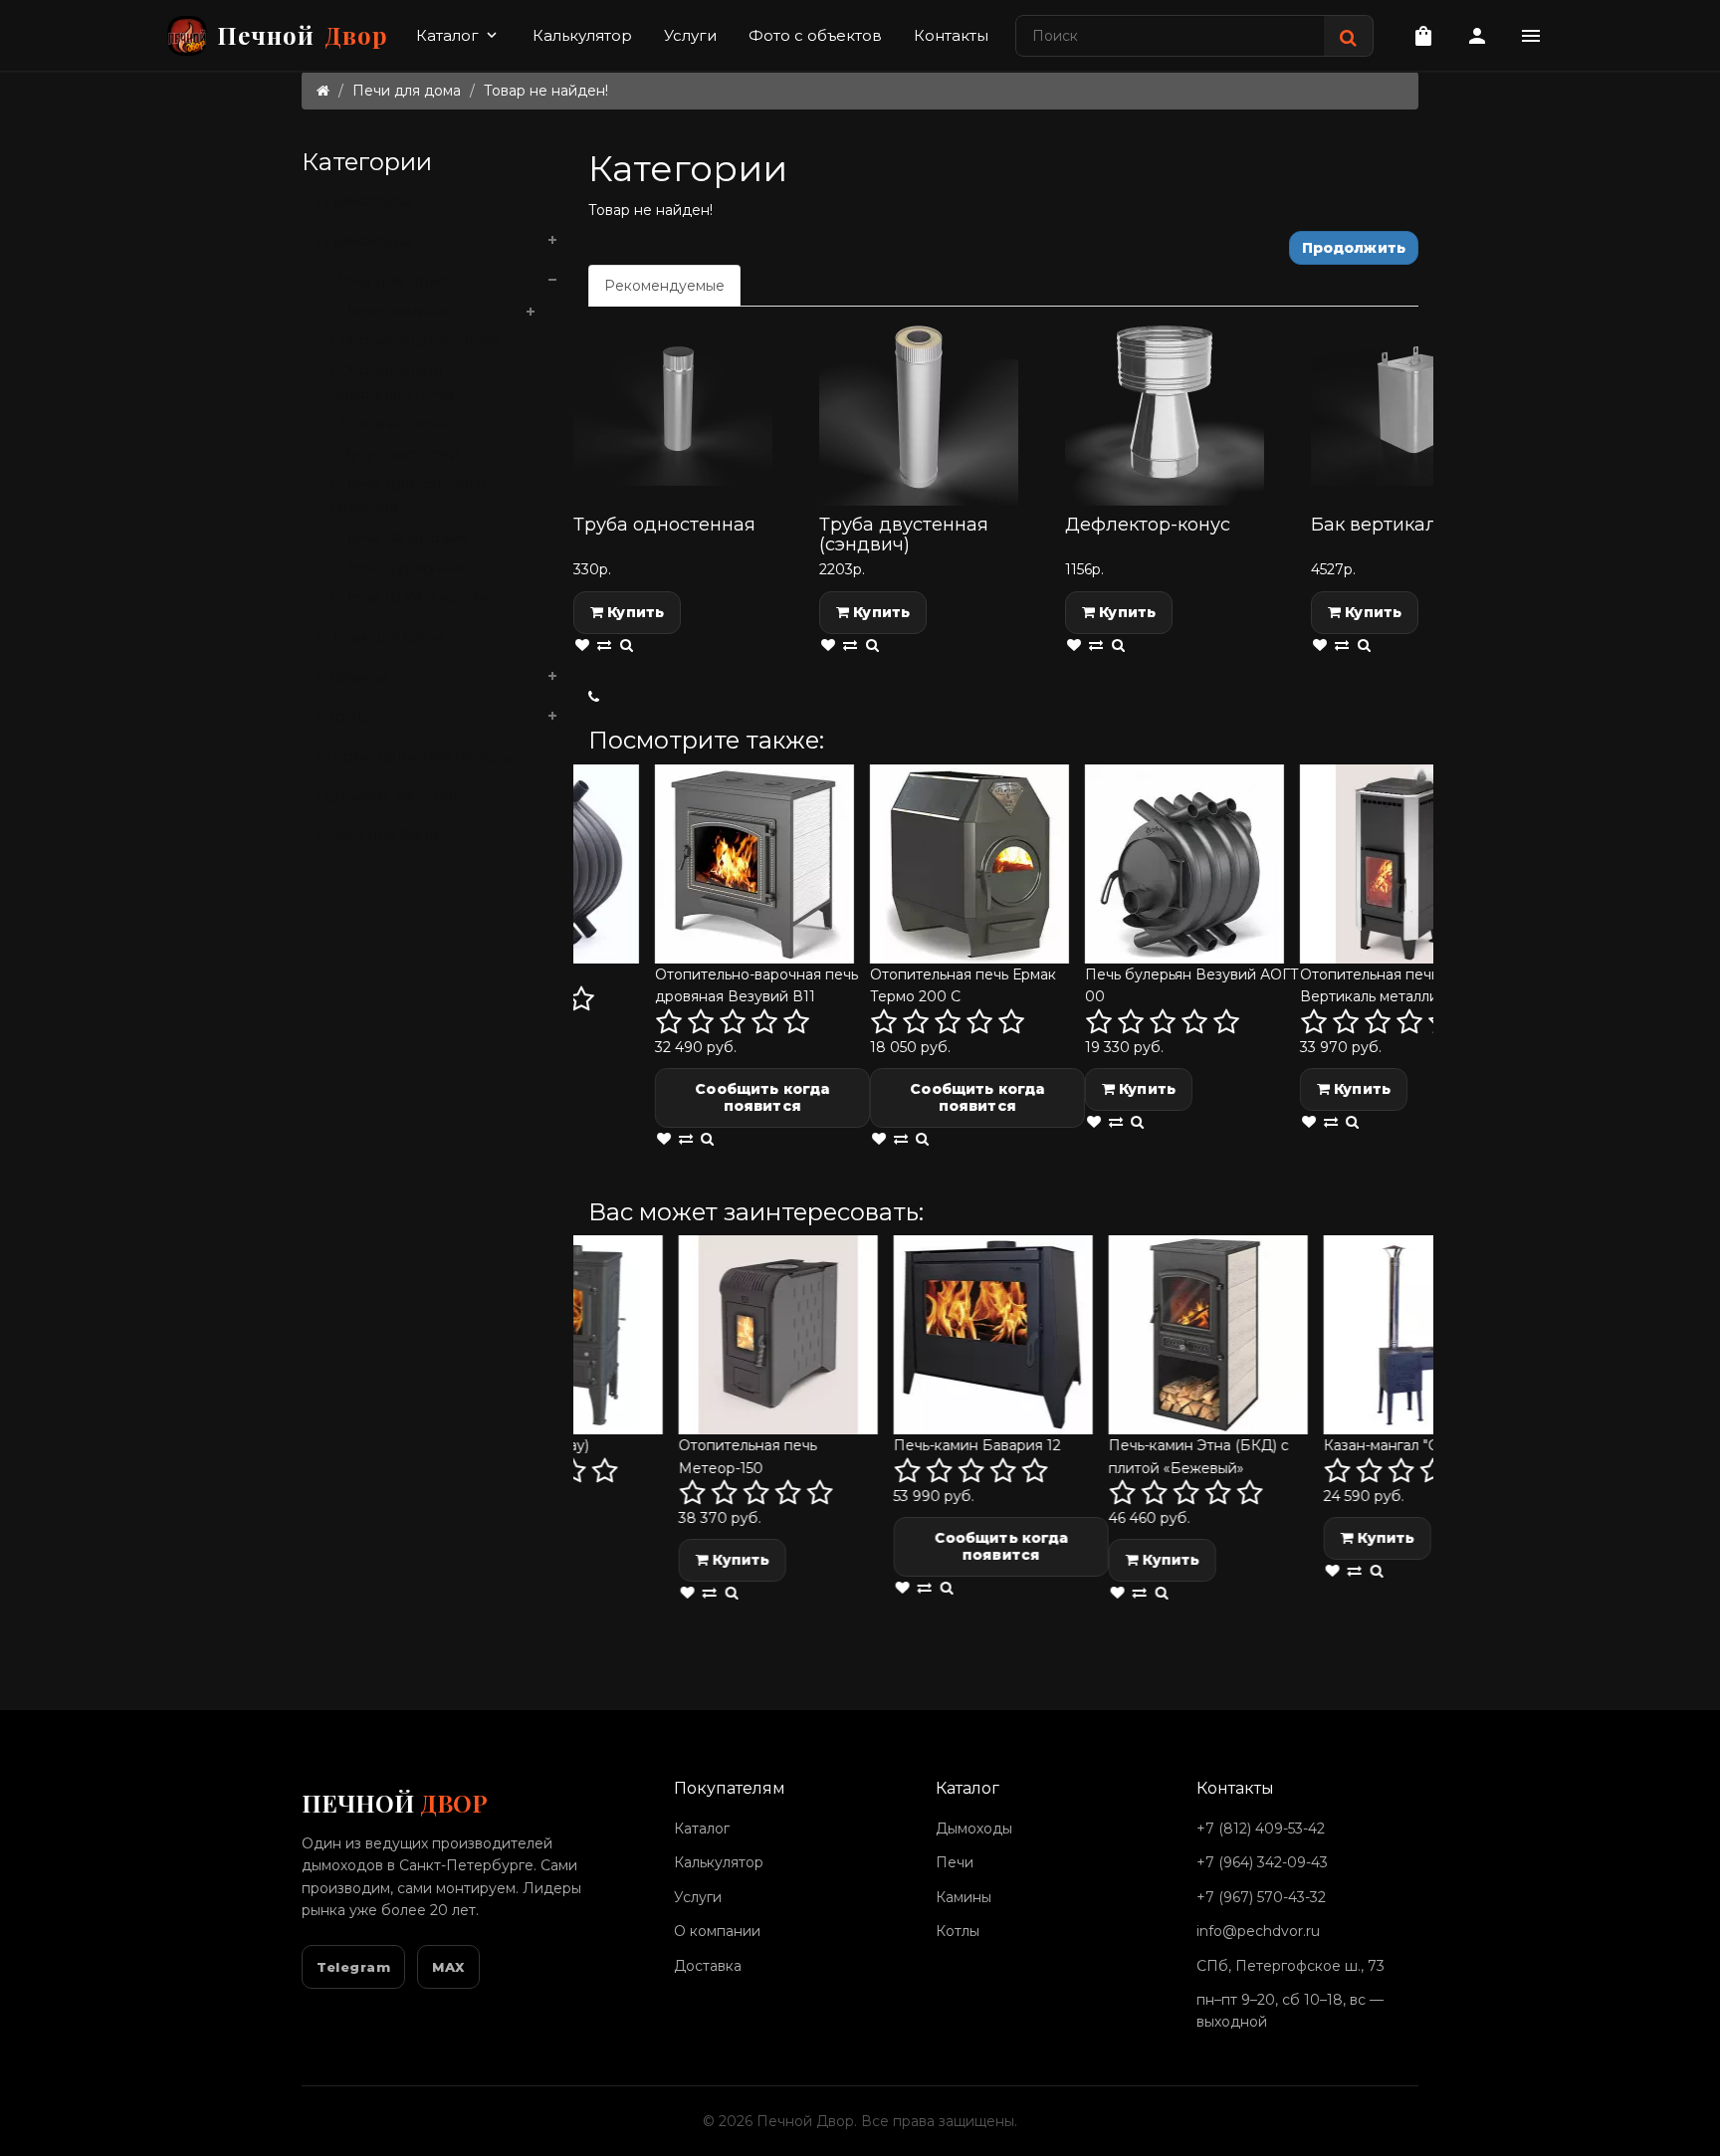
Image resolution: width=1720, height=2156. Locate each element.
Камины (354, 676)
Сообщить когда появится (691, 1097)
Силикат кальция (389, 796)
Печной (303, 35)
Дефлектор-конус (1148, 525)
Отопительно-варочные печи (392, 382)
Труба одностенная (664, 525)
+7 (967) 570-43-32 (1261, 1897)
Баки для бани (380, 836)
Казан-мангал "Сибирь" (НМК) (1341, 1445)
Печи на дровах (401, 537)
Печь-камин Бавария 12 (889, 1445)
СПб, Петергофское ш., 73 (1290, 1966)
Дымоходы (366, 240)
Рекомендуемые (664, 286)
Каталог (458, 35)
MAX (448, 1967)
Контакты (951, 35)
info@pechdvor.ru (1258, 1931)
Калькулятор (582, 35)
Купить (634, 612)
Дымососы (365, 201)
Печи (955, 1862)
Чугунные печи (397, 453)
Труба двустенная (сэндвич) (904, 535)
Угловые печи (393, 424)
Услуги (690, 35)
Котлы (347, 716)
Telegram (353, 1967)
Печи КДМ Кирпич (412, 597)
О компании (717, 1931)
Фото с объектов (815, 35)
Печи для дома (407, 91)
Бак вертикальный (1398, 525)
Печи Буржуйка (400, 567)
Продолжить (1354, 248)
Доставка (708, 1966)
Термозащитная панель (416, 756)
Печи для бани (381, 637)
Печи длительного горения (409, 495)
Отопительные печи (417, 340)
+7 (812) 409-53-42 (1261, 1829)
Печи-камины (392, 310)
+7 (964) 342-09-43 (1262, 1862)
